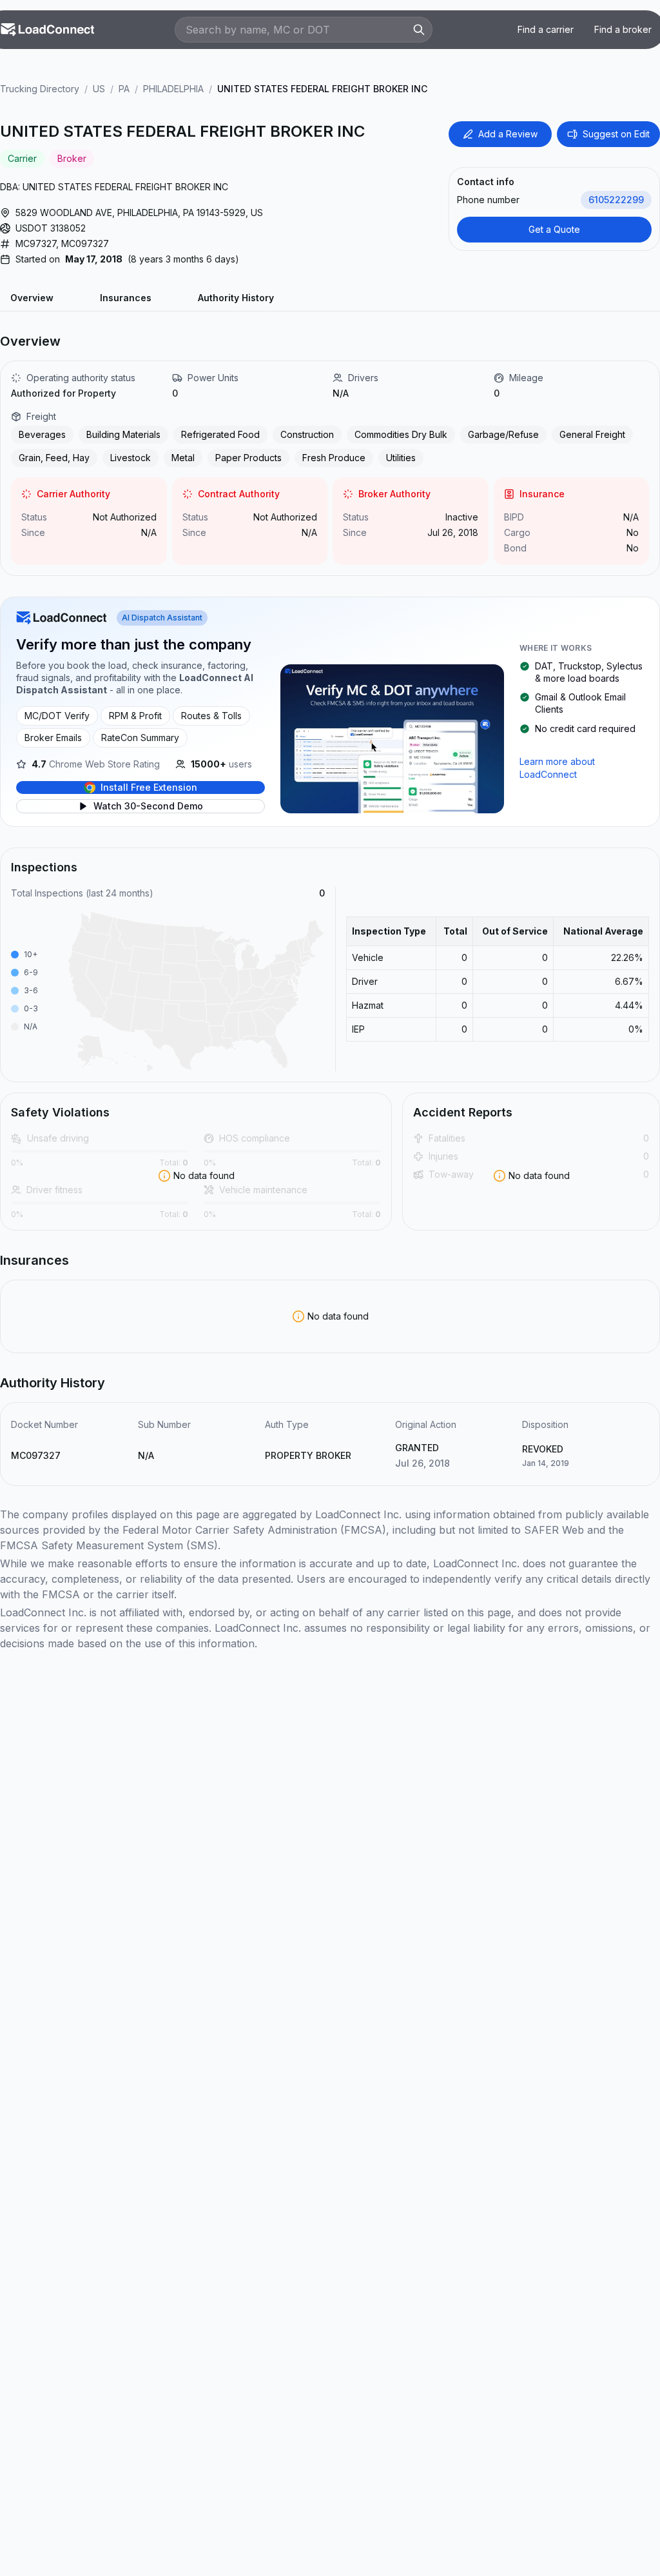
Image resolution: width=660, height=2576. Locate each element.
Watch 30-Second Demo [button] (148, 806)
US (99, 89)
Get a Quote (554, 229)
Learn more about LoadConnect (557, 768)
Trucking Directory (40, 89)
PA (124, 89)
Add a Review (508, 134)
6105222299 (616, 200)
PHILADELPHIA (173, 89)
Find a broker (623, 29)
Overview (32, 298)
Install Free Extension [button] (149, 787)
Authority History (236, 298)
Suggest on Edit (616, 134)
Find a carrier (546, 29)
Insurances (126, 298)
